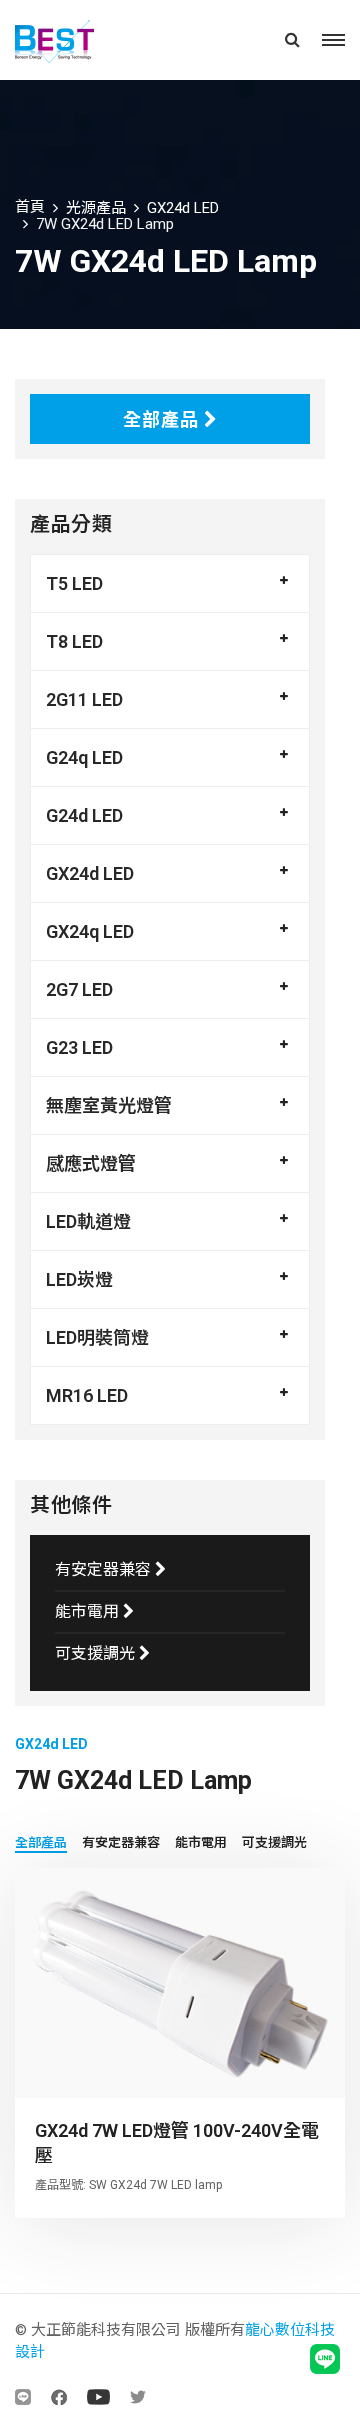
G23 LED (79, 1047)
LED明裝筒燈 (97, 1337)
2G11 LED (84, 699)
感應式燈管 (91, 1163)
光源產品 (96, 208)
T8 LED (74, 641)
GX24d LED (183, 208)
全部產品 (163, 419)
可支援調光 (97, 1653)
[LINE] (23, 2397)
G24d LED (84, 815)
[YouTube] (98, 2397)
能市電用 (89, 1611)
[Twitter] (138, 2397)
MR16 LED (87, 1395)
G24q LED (84, 757)
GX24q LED (90, 931)
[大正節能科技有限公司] (82, 40)
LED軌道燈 (88, 1221)
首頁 (30, 207)
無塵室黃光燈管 (109, 1105)
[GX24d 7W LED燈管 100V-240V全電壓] (180, 1983)
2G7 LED (79, 989)
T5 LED (74, 583)
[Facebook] (59, 2397)
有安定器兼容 (105, 1569)
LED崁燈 (79, 1279)
